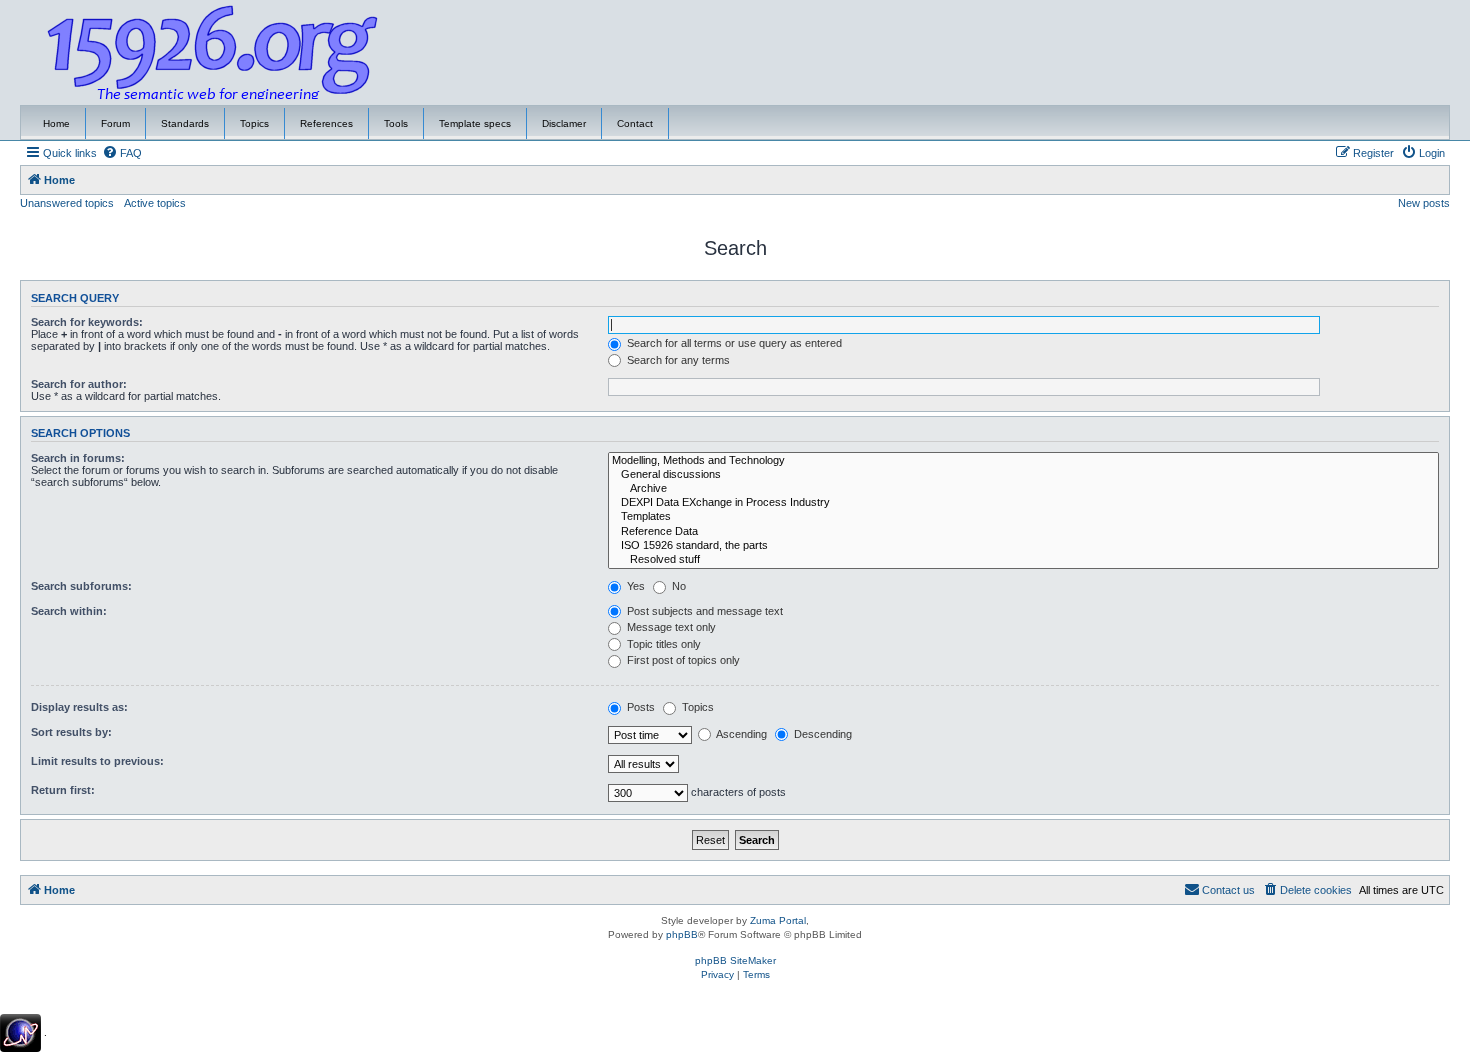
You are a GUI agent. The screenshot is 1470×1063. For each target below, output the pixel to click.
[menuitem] (122, 153)
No (677, 586)
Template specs (475, 123)
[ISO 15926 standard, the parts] (1023, 546)
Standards (185, 123)
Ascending (740, 734)
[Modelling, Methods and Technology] (1023, 461)
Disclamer (564, 123)
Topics (254, 123)
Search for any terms (677, 360)
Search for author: (79, 384)
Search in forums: (78, 458)
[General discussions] (1023, 475)
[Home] (213, 53)
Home (56, 123)
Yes (634, 586)
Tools (396, 123)
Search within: (69, 611)
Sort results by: (71, 732)
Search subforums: (81, 586)
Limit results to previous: (97, 761)
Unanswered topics (67, 203)
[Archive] (1023, 489)
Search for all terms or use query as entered (733, 343)
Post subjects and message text (703, 611)
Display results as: (79, 707)
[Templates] (1023, 517)
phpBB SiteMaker (735, 960)
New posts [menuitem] (1424, 203)
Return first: (63, 790)
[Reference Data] (1023, 532)
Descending (821, 734)
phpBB (682, 934)
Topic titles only (662, 644)
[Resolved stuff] (1023, 560)
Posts (639, 707)
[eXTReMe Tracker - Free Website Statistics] (20, 1033)
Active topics (155, 203)
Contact (635, 123)
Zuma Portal (778, 920)
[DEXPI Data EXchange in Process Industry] (1023, 503)
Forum (115, 123)
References (326, 123)
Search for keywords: (87, 322)
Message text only (670, 627)
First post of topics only (682, 660)
